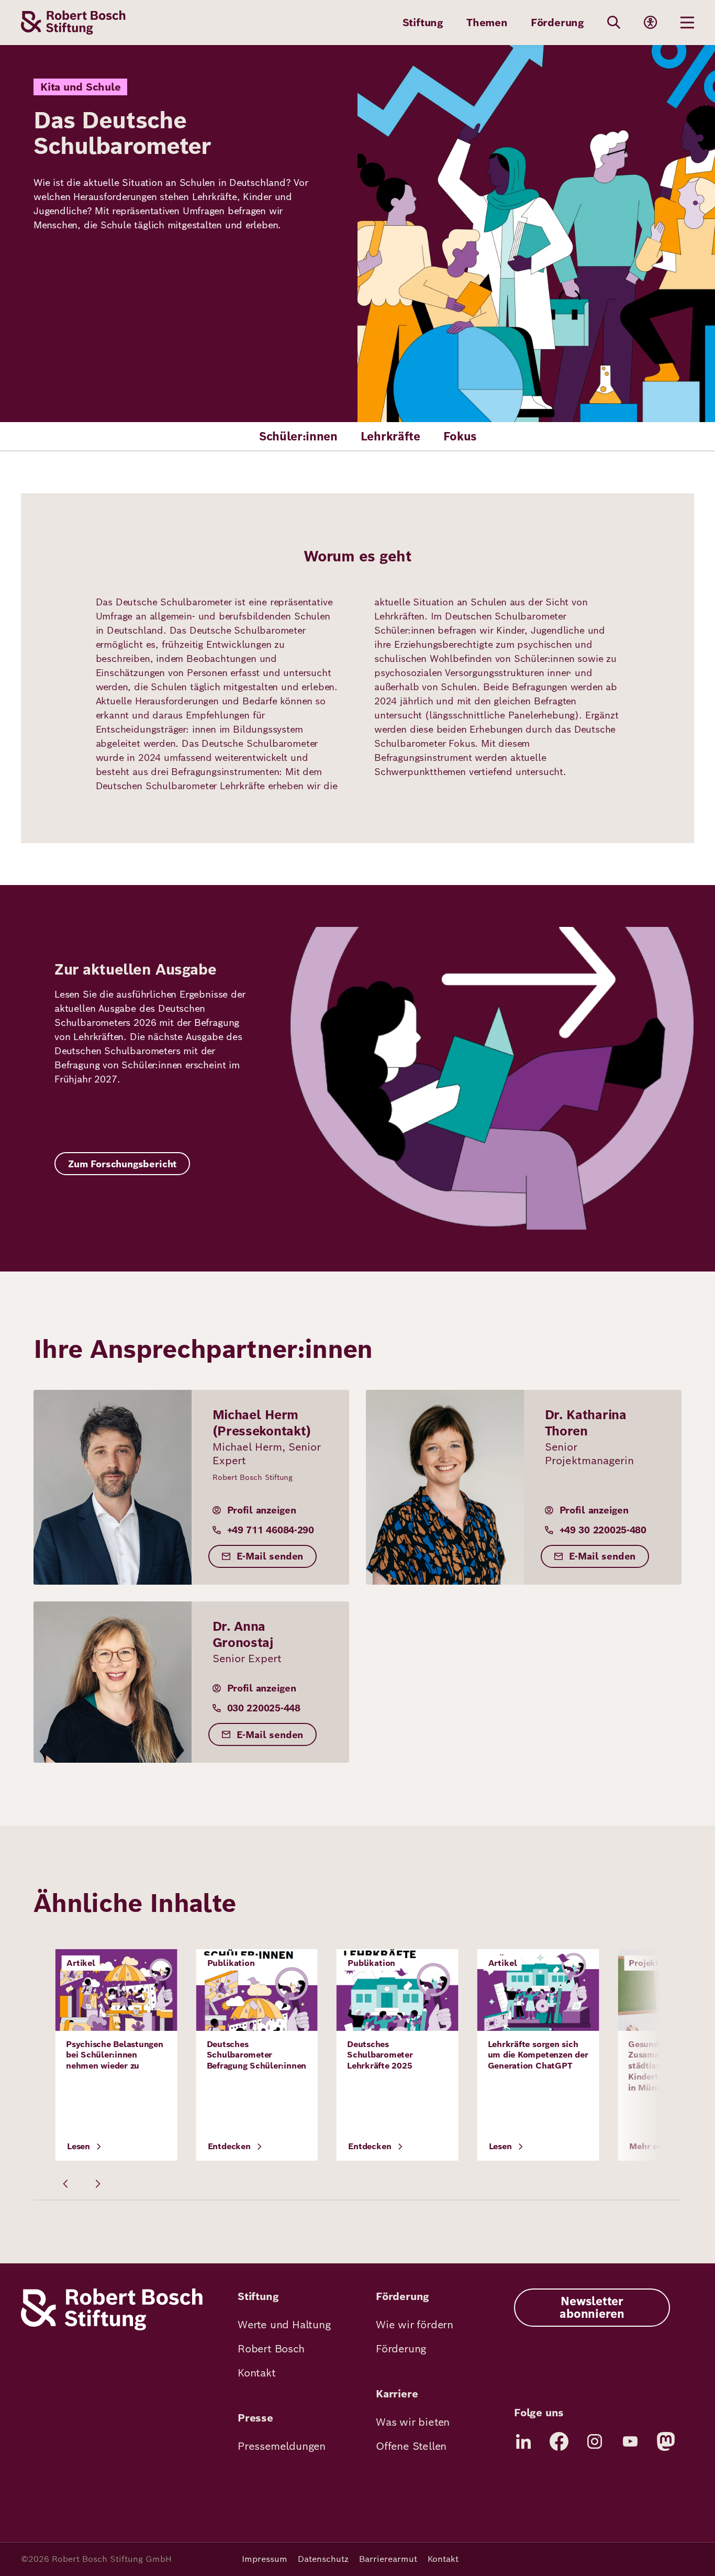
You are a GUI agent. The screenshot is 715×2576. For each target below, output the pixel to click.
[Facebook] (559, 2441)
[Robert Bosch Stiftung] (112, 2328)
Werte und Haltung (284, 2325)
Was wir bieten (413, 2422)
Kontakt (257, 2373)
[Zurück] (66, 2184)
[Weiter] (97, 2184)
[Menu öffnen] (687, 23)
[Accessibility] (651, 23)
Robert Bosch (271, 2349)
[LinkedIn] (523, 2441)
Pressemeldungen (282, 2446)
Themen (487, 23)
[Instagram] (595, 2441)
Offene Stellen (411, 2446)
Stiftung (423, 23)
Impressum (265, 2559)
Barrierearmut (388, 2559)
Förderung (557, 23)
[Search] (614, 23)
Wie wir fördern (415, 2325)
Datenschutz (323, 2559)
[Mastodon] (666, 2441)
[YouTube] (630, 2441)
